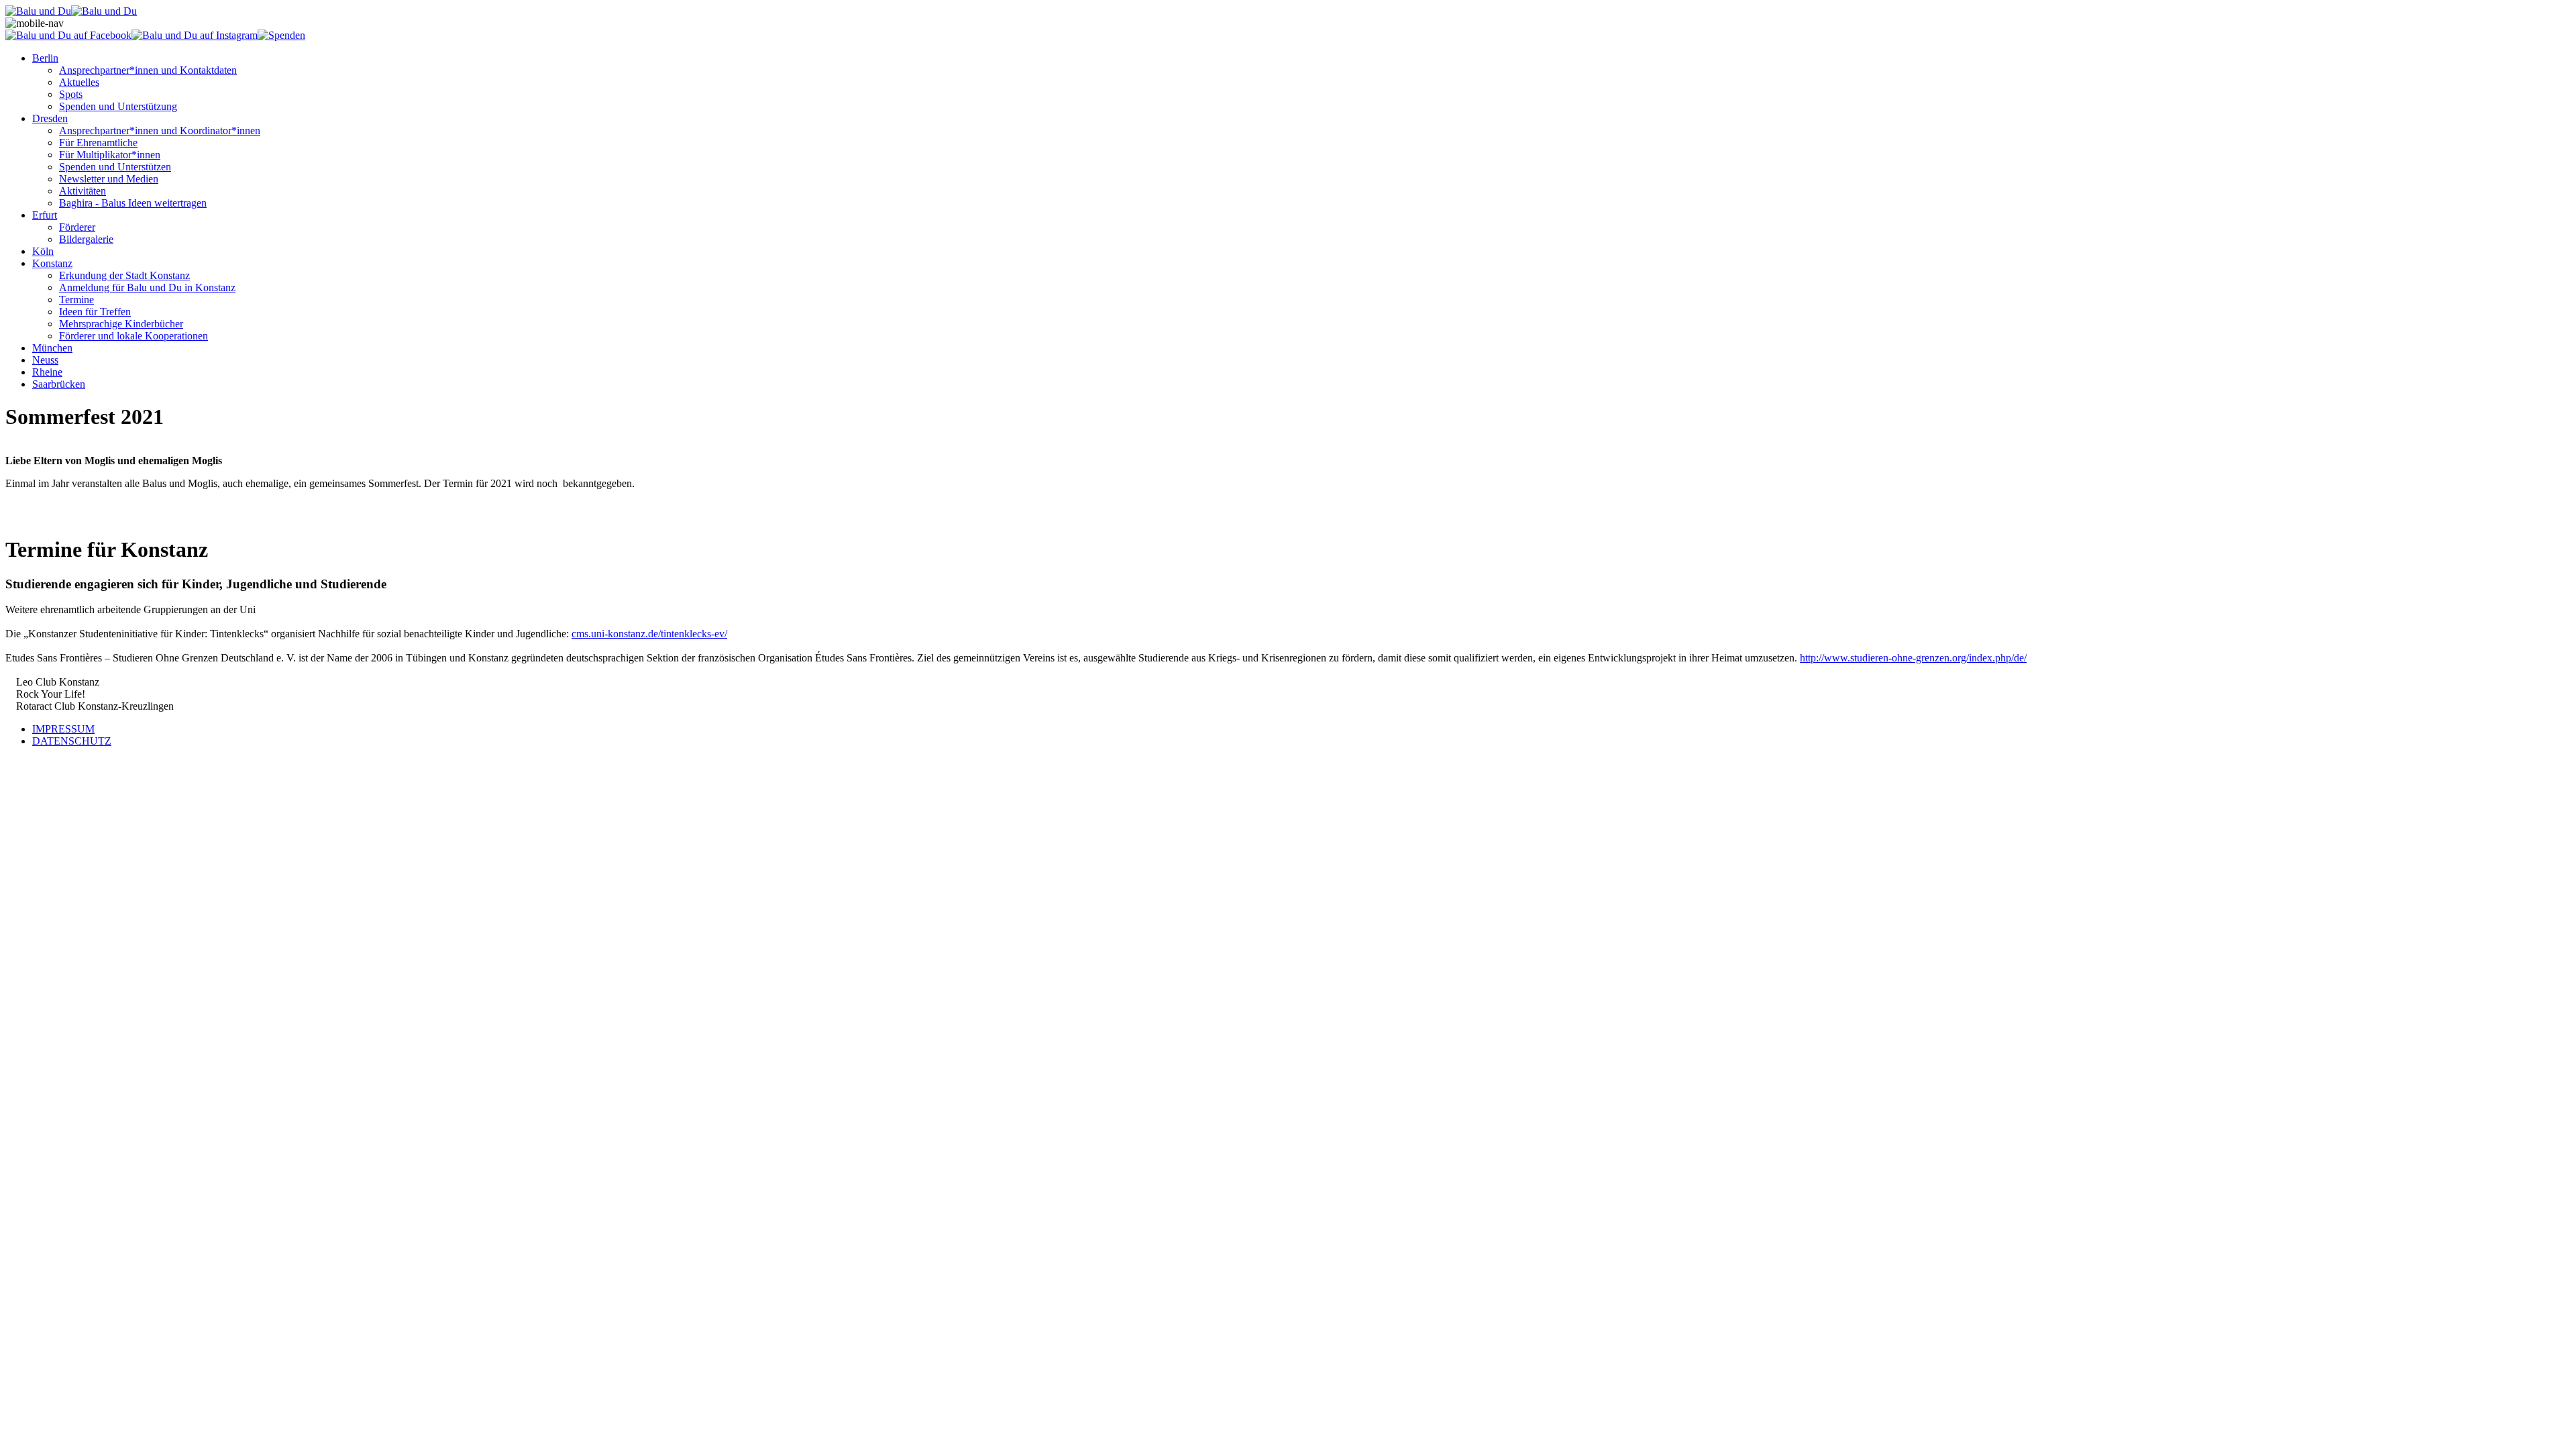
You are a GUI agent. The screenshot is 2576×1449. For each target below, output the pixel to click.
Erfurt (45, 215)
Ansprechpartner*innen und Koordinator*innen (160, 130)
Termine (76, 300)
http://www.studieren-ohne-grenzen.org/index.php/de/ (1913, 658)
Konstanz (52, 263)
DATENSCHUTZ (72, 741)
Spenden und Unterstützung (118, 106)
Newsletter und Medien (109, 179)
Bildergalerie (86, 239)
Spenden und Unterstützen (115, 167)
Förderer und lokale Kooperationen (133, 336)
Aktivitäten (83, 191)
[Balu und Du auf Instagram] (195, 35)
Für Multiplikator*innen (110, 155)
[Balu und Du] (38, 11)
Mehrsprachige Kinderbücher (121, 324)
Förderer (77, 227)
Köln (43, 251)
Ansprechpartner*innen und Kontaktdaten (148, 70)
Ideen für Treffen (95, 312)
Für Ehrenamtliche (98, 143)
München (52, 348)
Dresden (50, 118)
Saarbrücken (59, 384)
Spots (71, 94)
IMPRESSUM (63, 729)
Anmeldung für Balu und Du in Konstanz (147, 287)
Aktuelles (79, 82)
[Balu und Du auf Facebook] (68, 35)
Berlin (45, 58)
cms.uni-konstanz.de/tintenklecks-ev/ (649, 634)
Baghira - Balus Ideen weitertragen (133, 203)
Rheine (47, 372)
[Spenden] (281, 35)
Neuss (45, 360)
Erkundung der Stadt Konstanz (124, 275)
